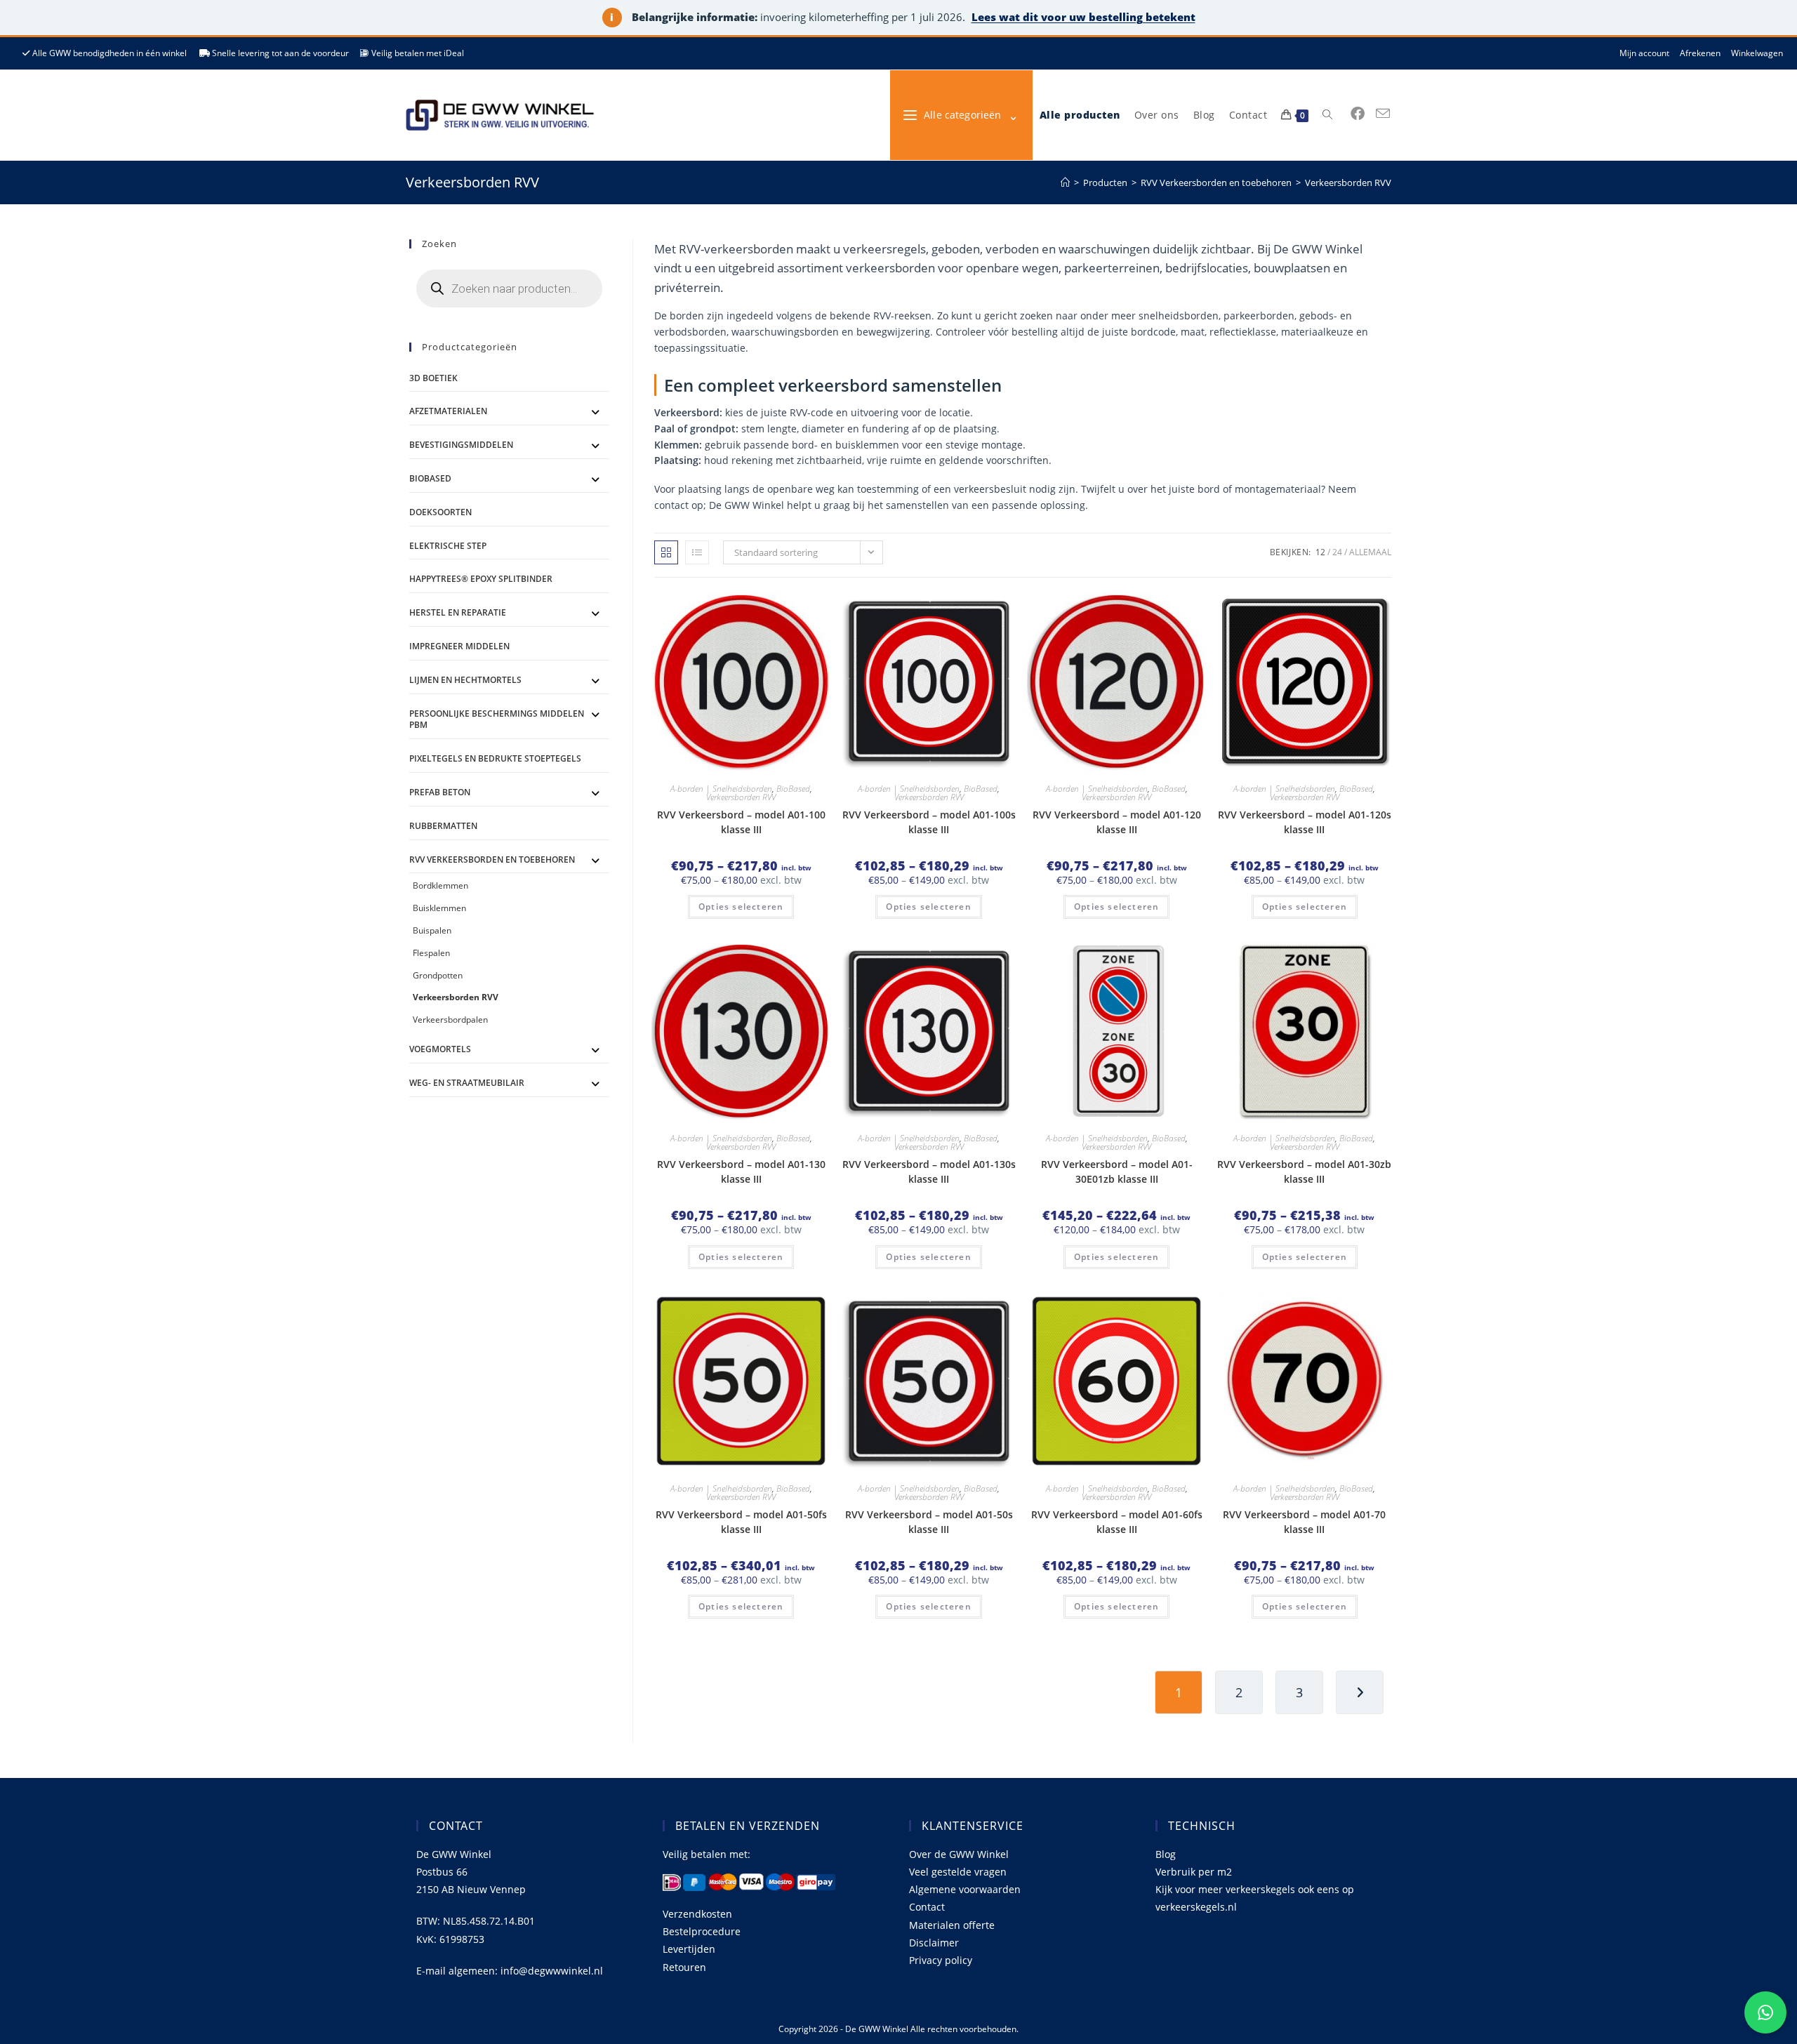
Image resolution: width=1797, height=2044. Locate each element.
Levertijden (689, 1949)
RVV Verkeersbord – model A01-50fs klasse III (741, 1522)
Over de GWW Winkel (959, 1854)
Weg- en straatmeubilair (467, 1083)
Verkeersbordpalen (450, 1020)
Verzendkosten (697, 1914)
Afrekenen (1700, 53)
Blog (1166, 1854)
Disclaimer (934, 1943)
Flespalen (431, 953)
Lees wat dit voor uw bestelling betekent (1083, 17)
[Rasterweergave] (666, 552)
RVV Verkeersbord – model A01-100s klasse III (929, 822)
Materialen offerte (952, 1925)
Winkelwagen (1757, 53)
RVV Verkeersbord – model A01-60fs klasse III (1117, 1522)
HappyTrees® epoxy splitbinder (481, 579)
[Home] (1065, 182)
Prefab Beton (440, 792)
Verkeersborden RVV (1348, 182)
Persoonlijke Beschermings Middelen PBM (497, 719)
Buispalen (432, 930)
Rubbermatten (443, 826)
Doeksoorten (440, 512)
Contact (927, 1907)
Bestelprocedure (702, 1931)
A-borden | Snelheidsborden (721, 789)
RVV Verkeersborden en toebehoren (492, 860)
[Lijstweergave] (697, 552)
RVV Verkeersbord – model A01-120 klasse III (1117, 822)
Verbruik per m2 (1194, 1872)
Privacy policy (941, 1960)
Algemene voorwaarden (965, 1889)
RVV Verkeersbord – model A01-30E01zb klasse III (1117, 1172)
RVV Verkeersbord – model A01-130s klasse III (929, 1172)
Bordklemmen (440, 885)
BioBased (793, 789)
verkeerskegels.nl (1196, 1907)
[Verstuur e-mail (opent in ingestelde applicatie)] (1383, 114)
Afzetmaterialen (448, 411)
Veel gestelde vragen (958, 1872)
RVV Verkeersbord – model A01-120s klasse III (1305, 822)
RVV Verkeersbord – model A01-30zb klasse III (1304, 1172)
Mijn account (1644, 53)
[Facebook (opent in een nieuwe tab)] (1358, 114)
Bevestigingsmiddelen (461, 445)
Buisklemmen (439, 908)
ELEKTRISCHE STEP (448, 546)
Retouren (684, 1967)
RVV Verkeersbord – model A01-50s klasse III (929, 1522)
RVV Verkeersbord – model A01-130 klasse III (741, 1172)
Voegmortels (440, 1049)
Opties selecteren (741, 907)
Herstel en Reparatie (458, 612)
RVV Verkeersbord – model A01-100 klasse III (741, 822)
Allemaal (1370, 552)
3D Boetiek (433, 378)
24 (1337, 552)
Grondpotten (438, 975)
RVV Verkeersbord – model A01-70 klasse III (1304, 1522)
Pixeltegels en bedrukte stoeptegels (495, 758)
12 (1320, 552)
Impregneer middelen (459, 646)
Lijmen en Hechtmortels (465, 680)
